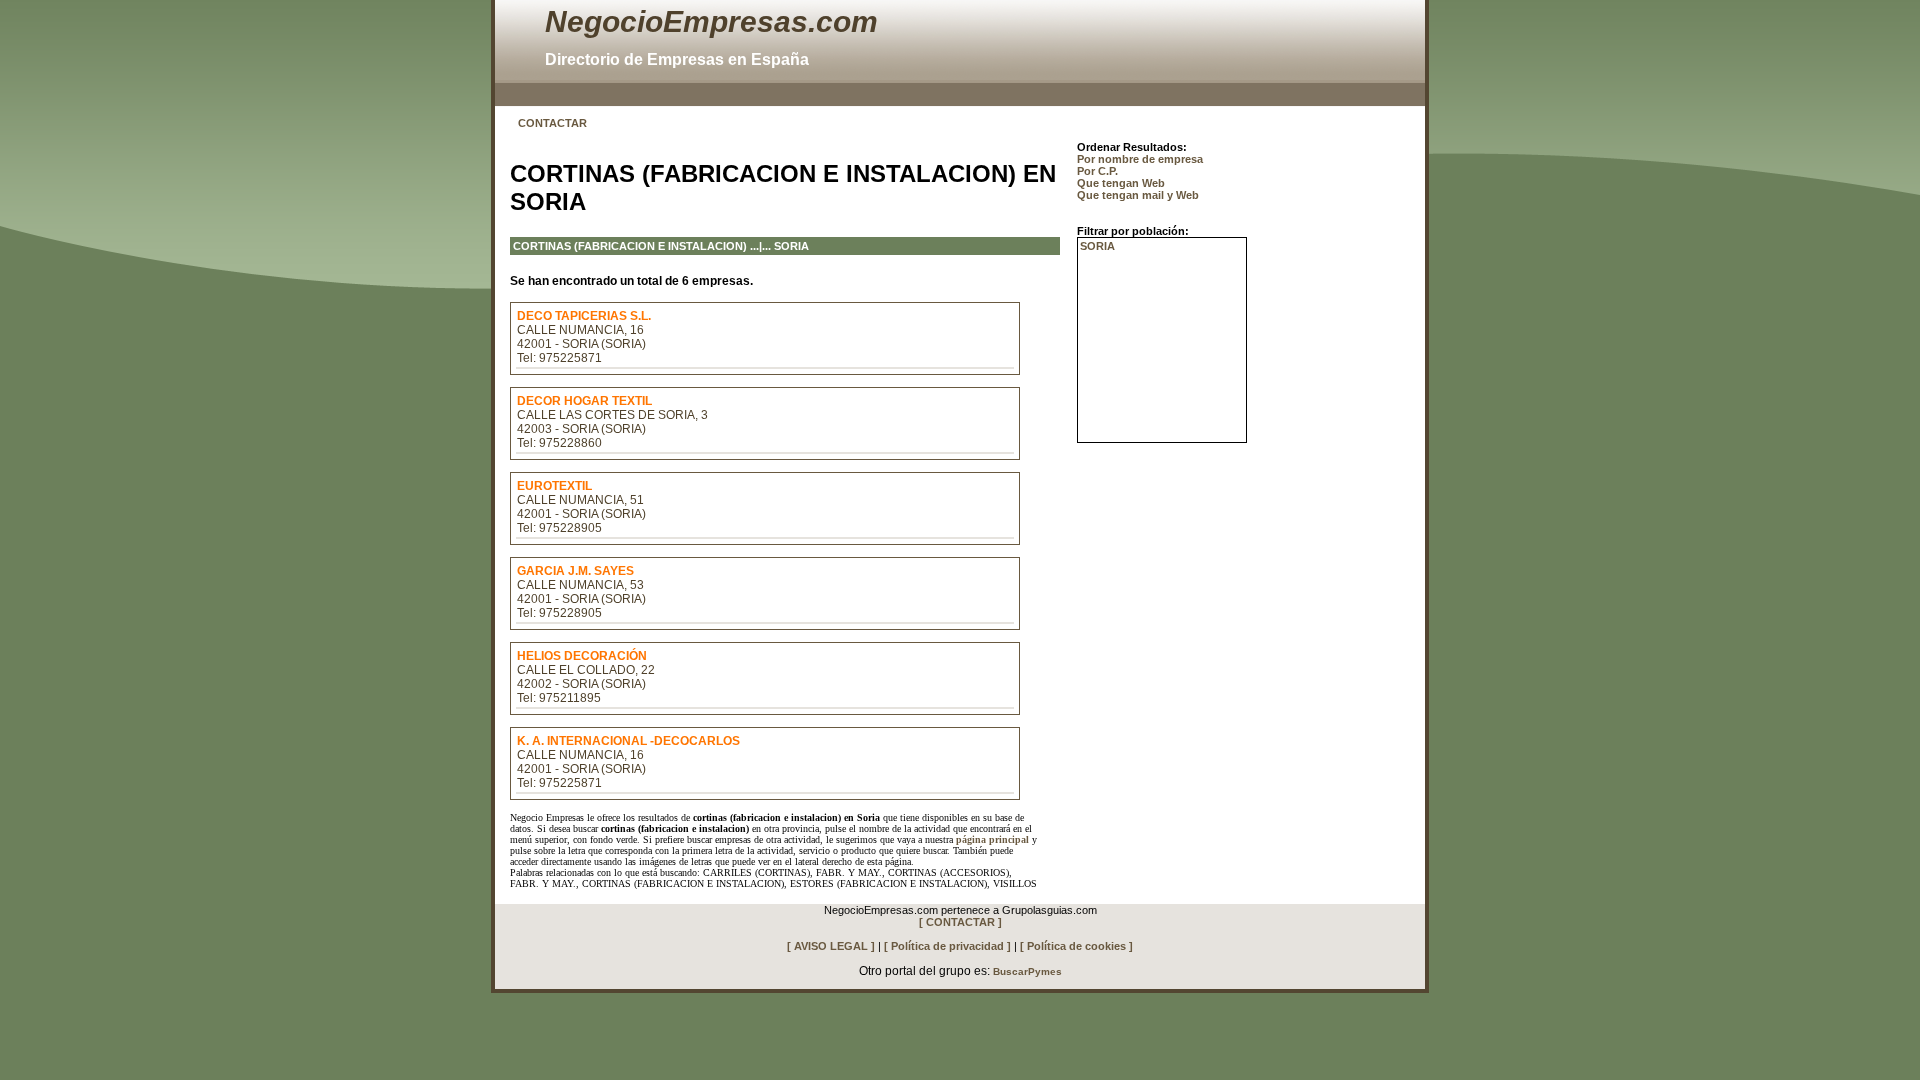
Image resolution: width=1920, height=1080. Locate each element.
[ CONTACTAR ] (960, 922)
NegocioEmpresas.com (711, 21)
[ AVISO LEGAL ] (831, 946)
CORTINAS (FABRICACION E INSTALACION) (630, 246)
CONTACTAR (552, 123)
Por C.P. (1097, 171)
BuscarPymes (1027, 971)
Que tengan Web (1121, 183)
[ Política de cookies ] (1076, 946)
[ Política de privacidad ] (947, 946)
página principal (992, 839)
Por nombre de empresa (1140, 159)
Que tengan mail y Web (1138, 195)
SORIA (1097, 246)
